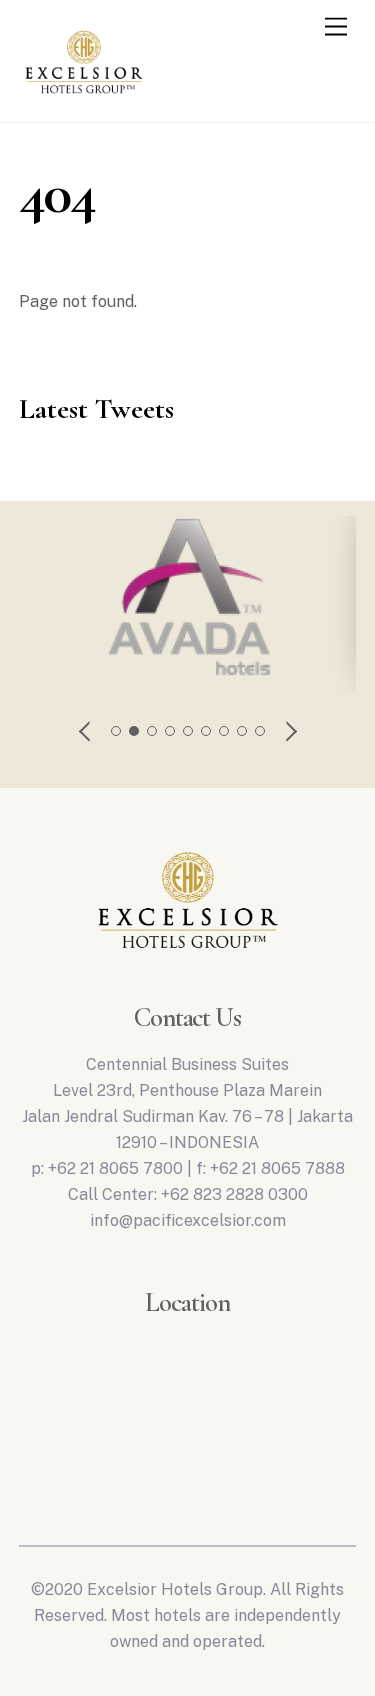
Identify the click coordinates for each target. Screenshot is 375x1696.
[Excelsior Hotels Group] (84, 98)
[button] (86, 731)
